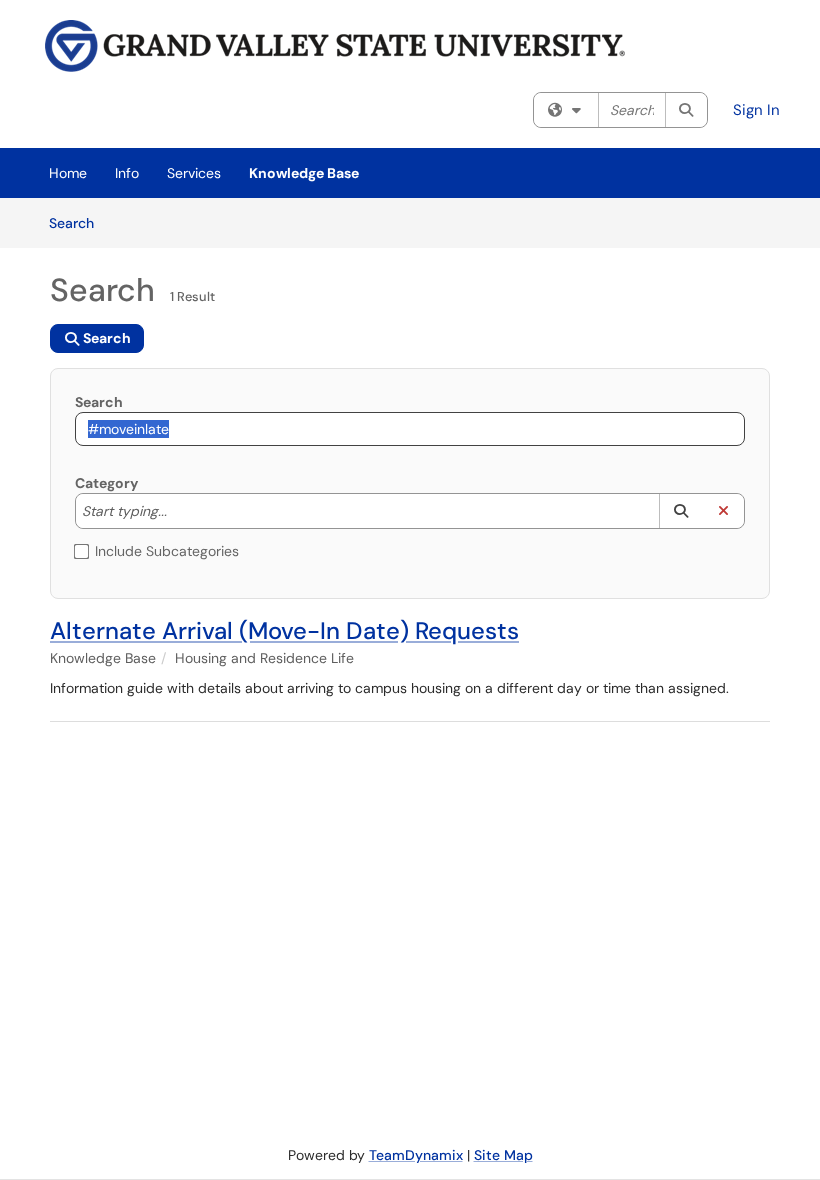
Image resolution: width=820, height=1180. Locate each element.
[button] (680, 511)
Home (68, 173)
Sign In (756, 110)
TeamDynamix (416, 1155)
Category (106, 483)
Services (194, 173)
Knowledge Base (304, 173)
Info (127, 173)
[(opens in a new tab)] (335, 46)
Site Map (503, 1155)
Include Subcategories (167, 551)
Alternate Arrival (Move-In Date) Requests (284, 630)
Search (78, 222)
